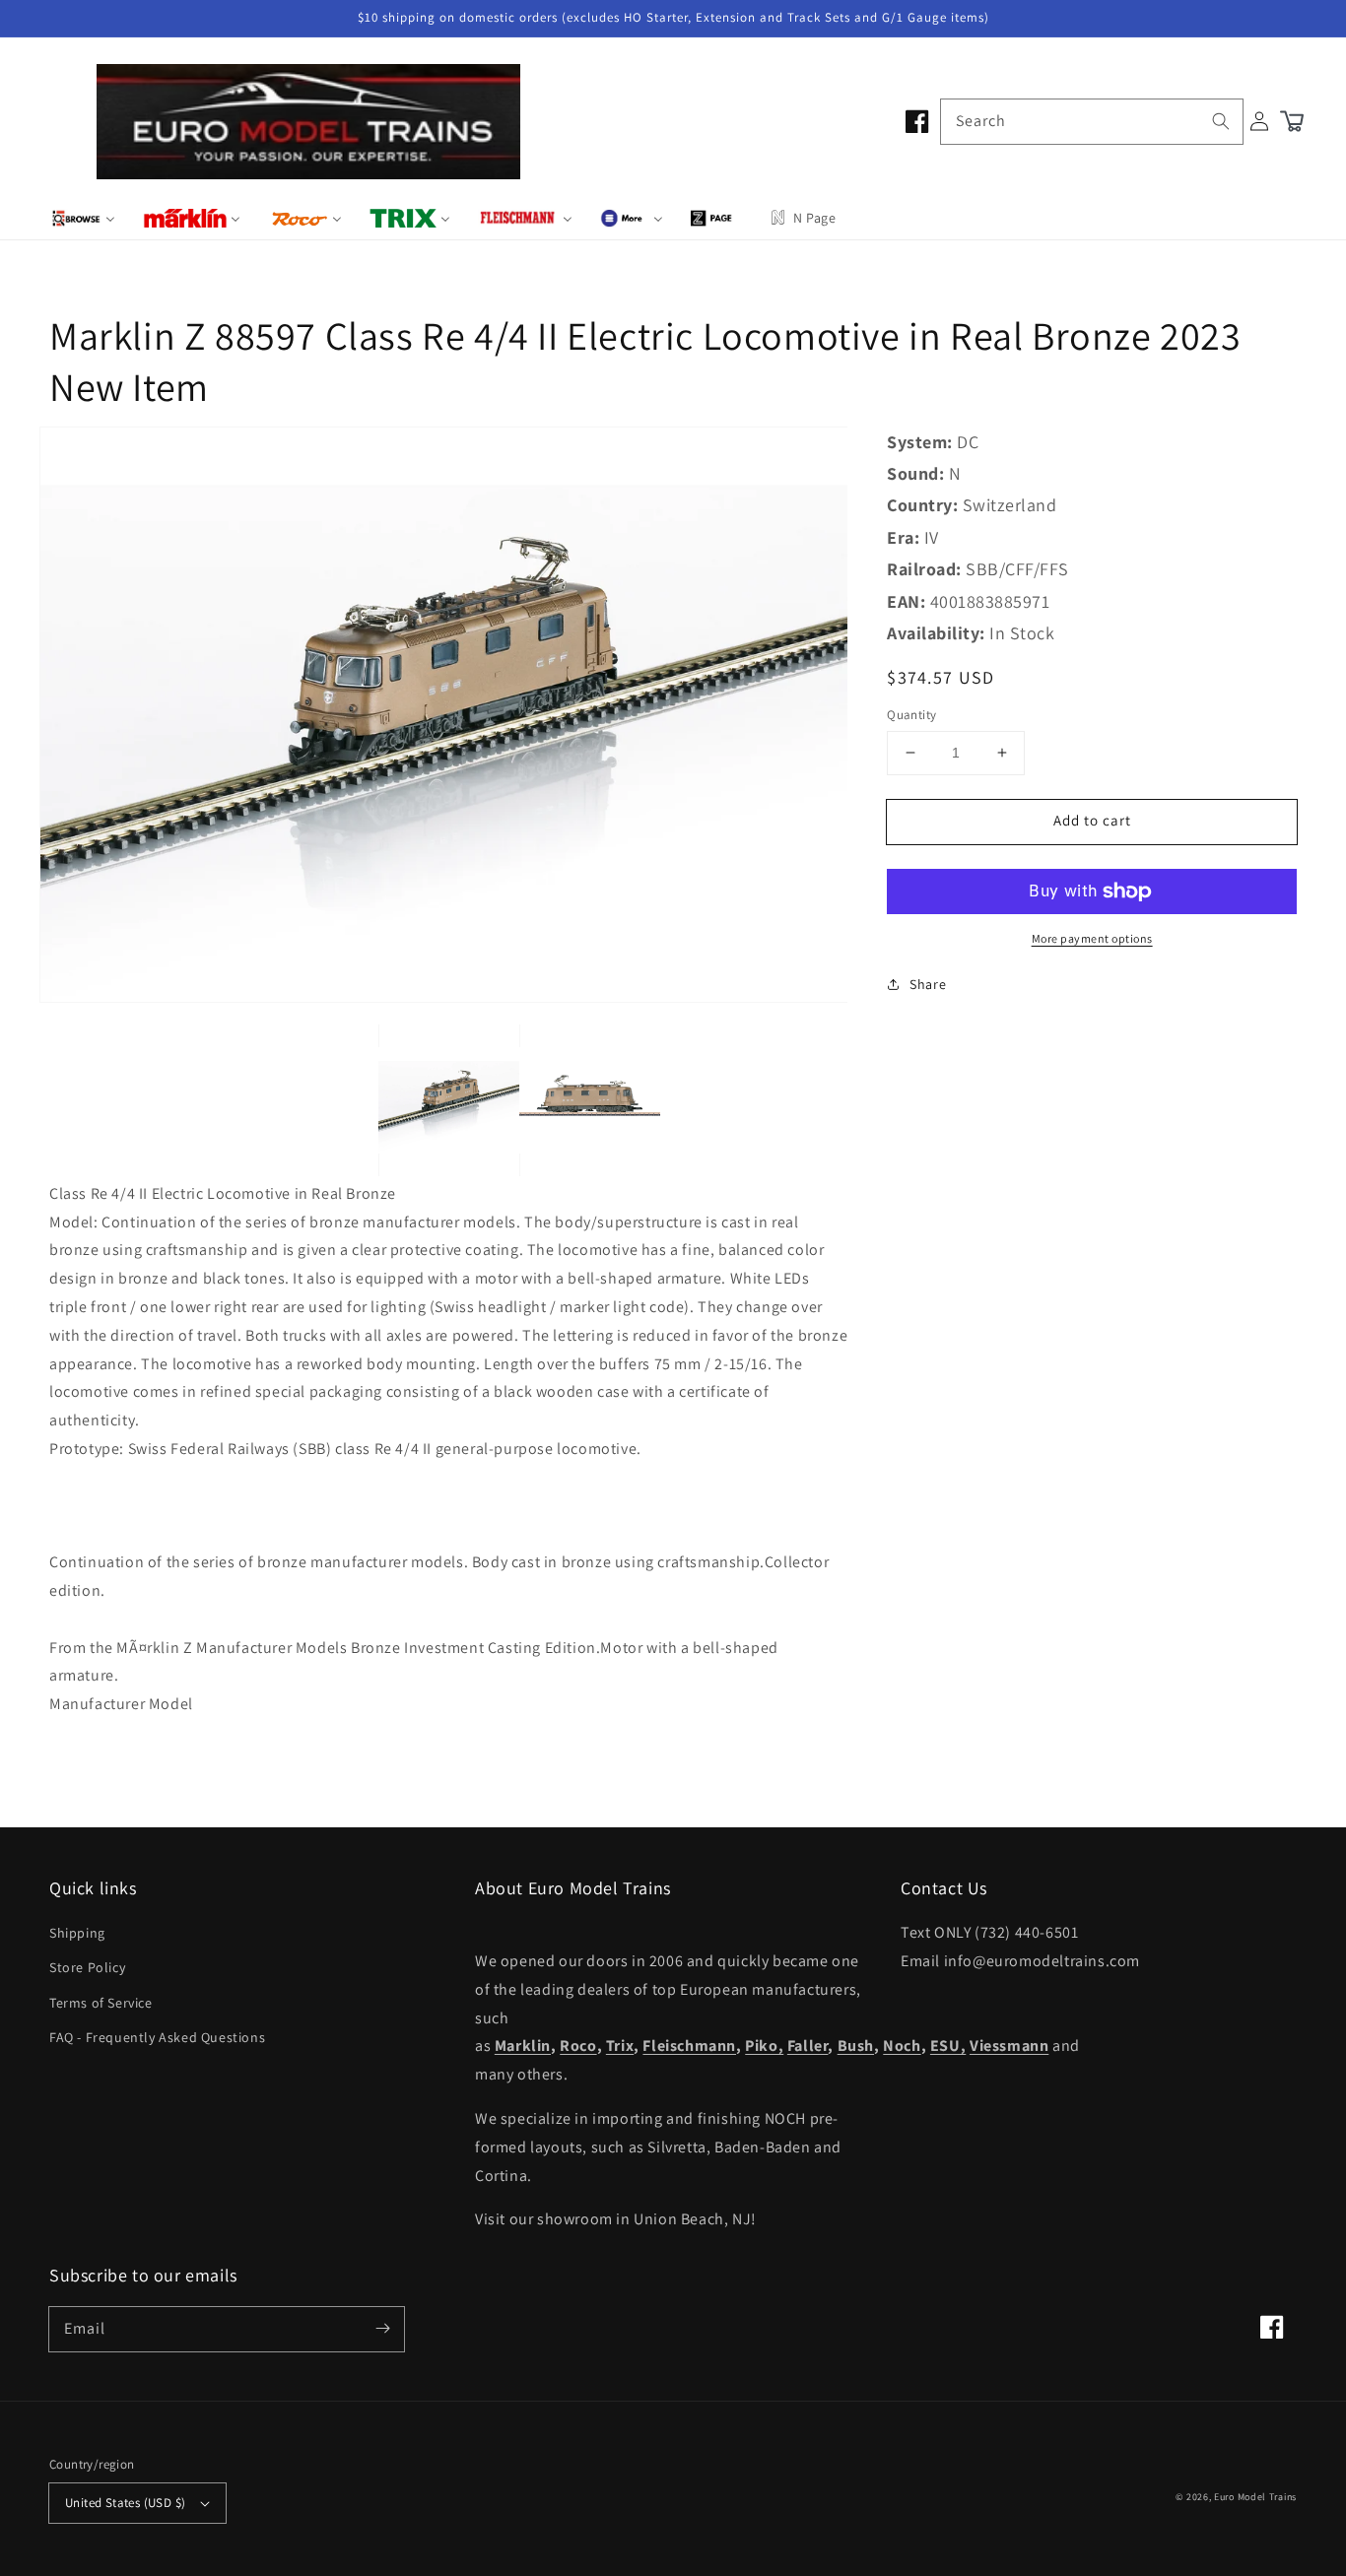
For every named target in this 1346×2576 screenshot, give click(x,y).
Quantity (911, 715)
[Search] (1221, 121)
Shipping (77, 1933)
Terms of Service (101, 2003)
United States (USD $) (125, 2503)
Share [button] (928, 984)
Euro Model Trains (1255, 2497)
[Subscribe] (382, 2329)
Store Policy (87, 1967)
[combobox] (1092, 122)
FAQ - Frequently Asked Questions (157, 2037)
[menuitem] (83, 218)
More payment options (1092, 938)
